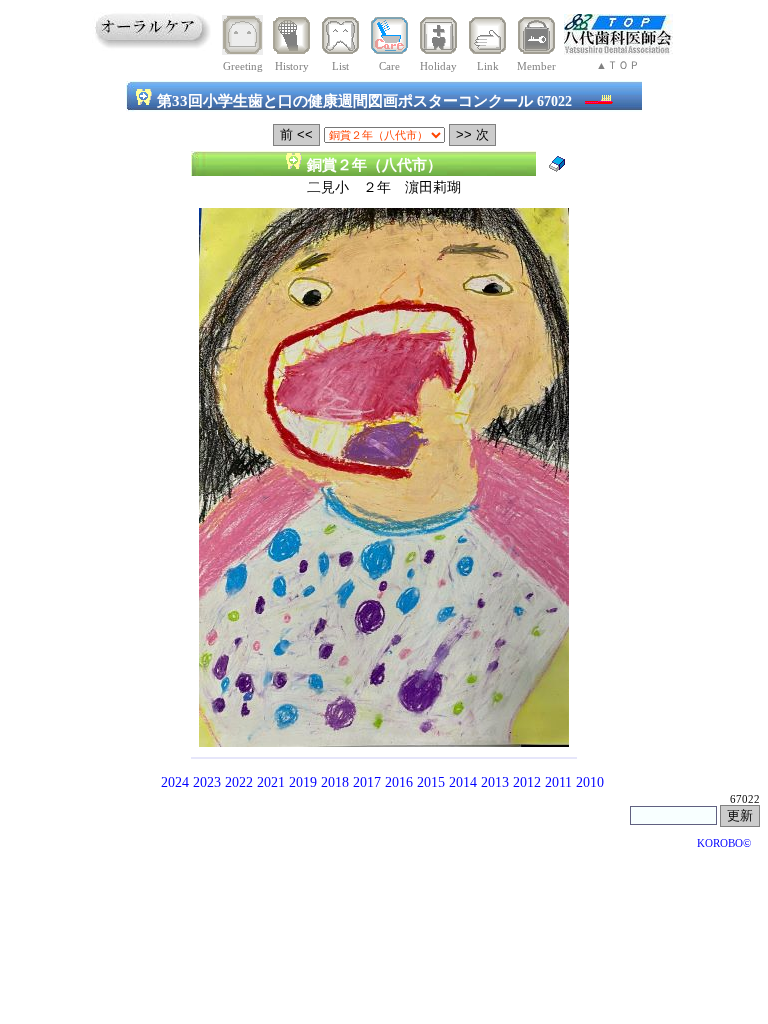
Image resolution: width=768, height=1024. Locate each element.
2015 (431, 782)
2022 (239, 782)
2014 (463, 782)
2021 (271, 782)
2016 (399, 782)
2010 (590, 782)
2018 (335, 782)
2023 (207, 782)
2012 (527, 782)
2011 (558, 782)
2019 (303, 782)
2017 (367, 782)
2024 (175, 782)
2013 (495, 782)
